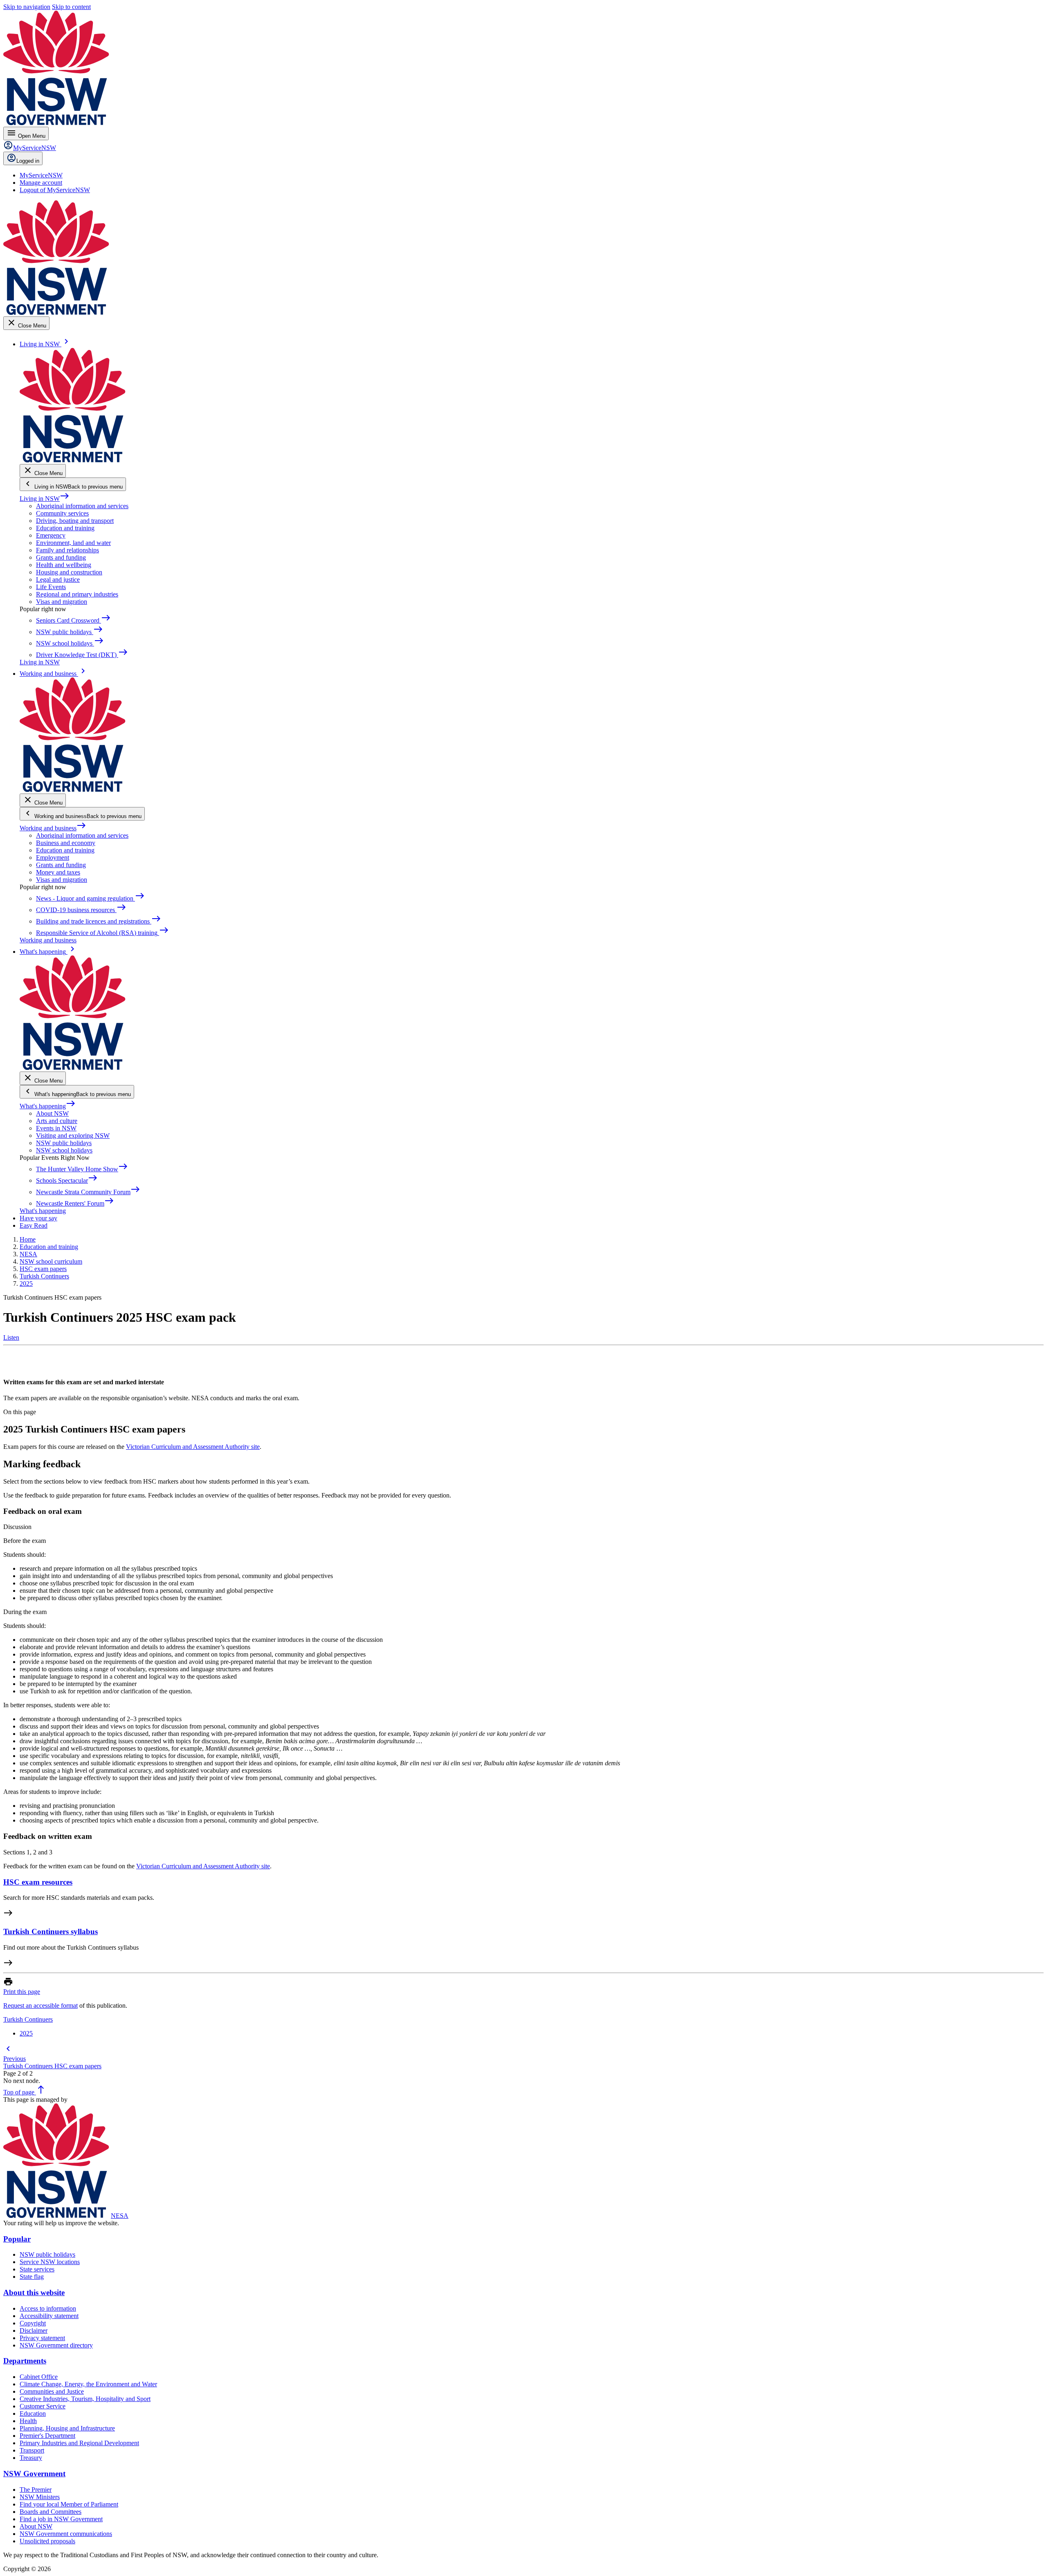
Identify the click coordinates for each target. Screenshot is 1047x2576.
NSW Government (34, 2474)
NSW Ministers (40, 2497)
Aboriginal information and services (82, 506)
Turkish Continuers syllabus (51, 1931)
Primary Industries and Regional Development (79, 2443)
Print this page (22, 1992)
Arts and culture (57, 1121)
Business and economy (66, 843)
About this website (34, 2292)
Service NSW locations (50, 2262)
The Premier (36, 2490)
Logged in (28, 161)
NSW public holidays (64, 1143)
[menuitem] (41, 175)
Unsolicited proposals (47, 2541)
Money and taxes (58, 872)
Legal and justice (58, 580)
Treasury (31, 2458)
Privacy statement (42, 2338)
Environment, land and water (73, 543)
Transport (32, 2450)
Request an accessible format (40, 2005)
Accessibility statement (49, 2316)
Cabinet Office (39, 2377)
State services (37, 2269)
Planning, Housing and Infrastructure (67, 2428)
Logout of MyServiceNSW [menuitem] (55, 190)
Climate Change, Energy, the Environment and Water (88, 2384)
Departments (25, 2361)
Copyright (33, 2323)
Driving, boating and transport (75, 521)
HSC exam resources (38, 1882)
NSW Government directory (56, 2345)
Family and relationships (67, 550)
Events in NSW (56, 1128)
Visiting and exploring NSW (73, 1136)
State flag (32, 2277)
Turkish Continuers (28, 2019)
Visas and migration (62, 602)
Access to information (48, 2308)
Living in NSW (45, 499)
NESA (120, 2216)
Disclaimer (34, 2331)
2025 (26, 2033)
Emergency (51, 535)
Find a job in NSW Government (61, 2519)
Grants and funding (61, 557)
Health (28, 2421)
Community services (62, 513)
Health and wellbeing (64, 565)
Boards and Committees (51, 2512)
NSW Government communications (66, 2534)
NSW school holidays (64, 1150)
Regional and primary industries (77, 594)
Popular (17, 2239)
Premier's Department (47, 2436)
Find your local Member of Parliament (69, 2504)
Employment (53, 858)
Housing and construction (69, 572)
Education (33, 2413)
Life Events (51, 587)
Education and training (65, 528)
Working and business (53, 828)
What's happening (48, 1106)
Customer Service (43, 2406)
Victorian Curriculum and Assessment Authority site (193, 1447)
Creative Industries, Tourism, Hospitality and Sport (85, 2399)
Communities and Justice (52, 2391)
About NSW (52, 1113)
